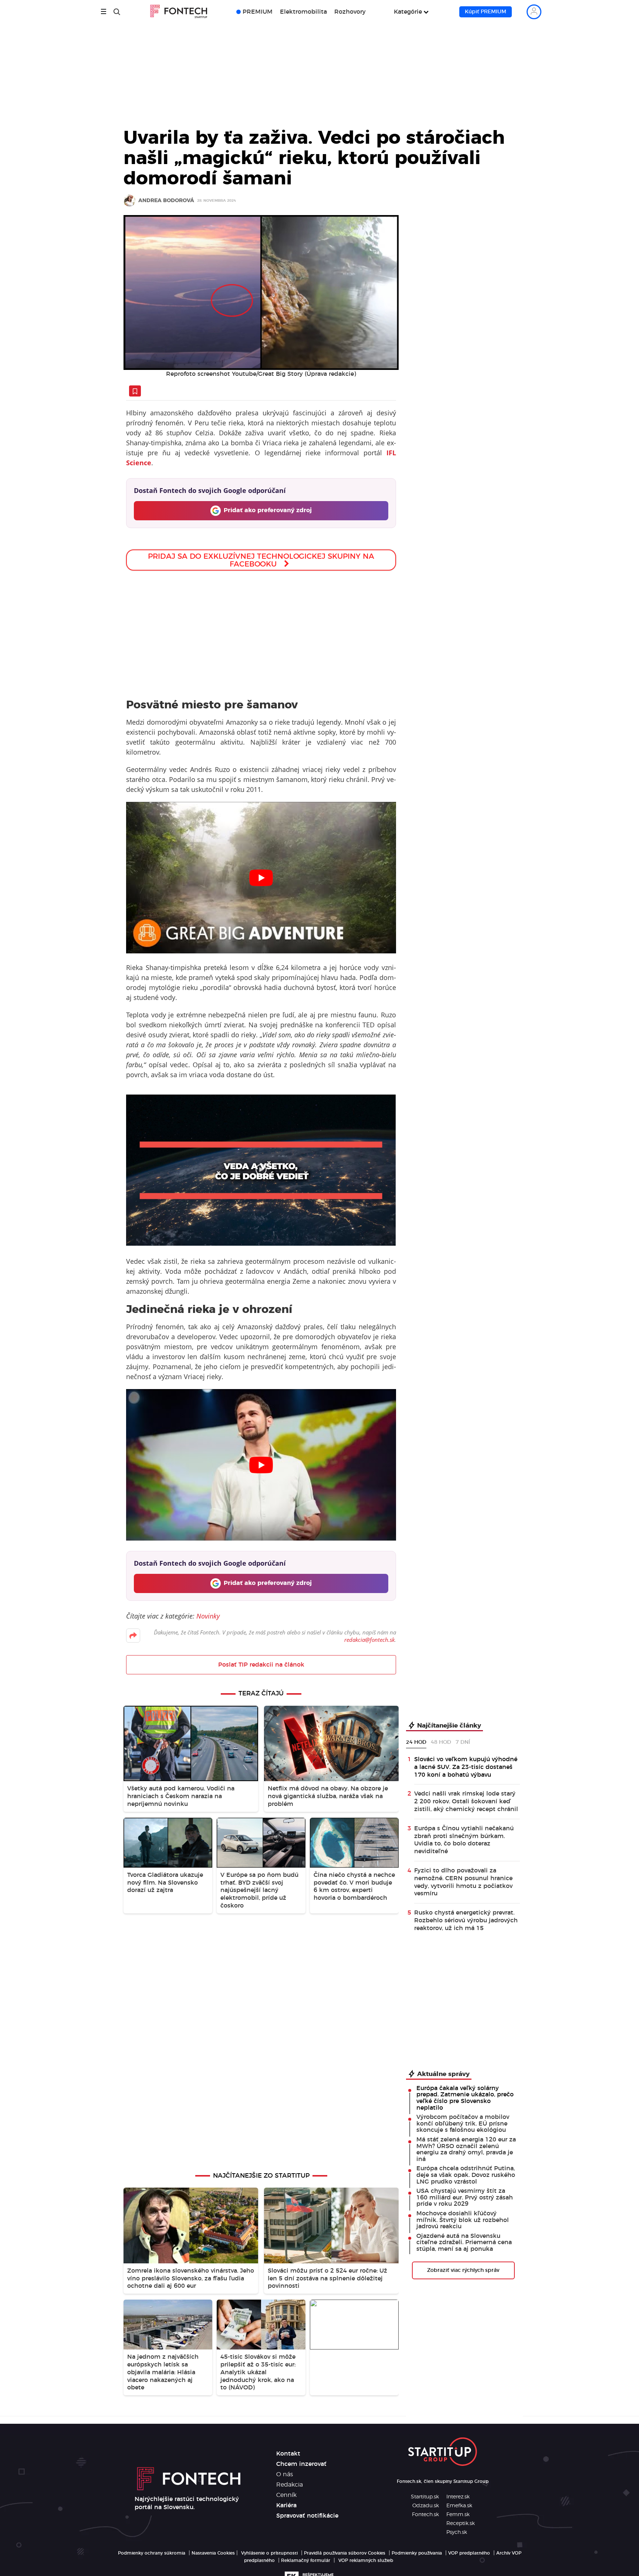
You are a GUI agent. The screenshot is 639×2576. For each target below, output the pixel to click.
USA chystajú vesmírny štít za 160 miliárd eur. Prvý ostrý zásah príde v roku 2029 (465, 2197)
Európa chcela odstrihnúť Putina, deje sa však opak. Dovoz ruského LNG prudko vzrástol (466, 2175)
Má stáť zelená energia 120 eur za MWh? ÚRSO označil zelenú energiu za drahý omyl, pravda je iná (466, 2149)
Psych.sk (457, 2532)
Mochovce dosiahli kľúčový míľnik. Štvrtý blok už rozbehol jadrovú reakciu (463, 2220)
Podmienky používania (417, 2553)
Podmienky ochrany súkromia (152, 2553)
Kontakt (288, 2454)
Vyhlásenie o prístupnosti (269, 2553)
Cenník (286, 2495)
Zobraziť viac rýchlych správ (463, 2270)
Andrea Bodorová (166, 201)
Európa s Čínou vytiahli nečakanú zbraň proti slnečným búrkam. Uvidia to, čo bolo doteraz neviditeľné (464, 1840)
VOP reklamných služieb (366, 2560)
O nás (285, 2474)
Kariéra (286, 2505)
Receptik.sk (461, 2524)
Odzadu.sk (426, 2506)
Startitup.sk (425, 2497)
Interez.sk (458, 2497)
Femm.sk (458, 2515)
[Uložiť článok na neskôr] (135, 391)
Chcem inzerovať (301, 2464)
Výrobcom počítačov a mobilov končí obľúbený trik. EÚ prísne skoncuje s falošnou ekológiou (463, 2124)
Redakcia (290, 2485)
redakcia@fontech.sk (369, 1640)
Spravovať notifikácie (307, 2516)
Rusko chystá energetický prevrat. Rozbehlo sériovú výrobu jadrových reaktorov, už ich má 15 (466, 1920)
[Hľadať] (117, 12)
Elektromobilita (303, 12)
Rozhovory (350, 12)
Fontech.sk (425, 2515)
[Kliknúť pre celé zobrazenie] (261, 292)
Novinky (208, 1616)
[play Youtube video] (261, 878)
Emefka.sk (459, 2506)
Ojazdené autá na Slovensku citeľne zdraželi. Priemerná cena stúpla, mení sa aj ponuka (464, 2242)
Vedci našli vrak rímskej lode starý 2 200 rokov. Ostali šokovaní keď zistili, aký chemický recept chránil (466, 1801)
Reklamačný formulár (306, 2560)
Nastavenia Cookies (213, 2553)
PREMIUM (258, 12)
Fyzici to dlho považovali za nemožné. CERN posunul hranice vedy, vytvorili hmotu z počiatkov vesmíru (463, 1882)
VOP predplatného (469, 2553)
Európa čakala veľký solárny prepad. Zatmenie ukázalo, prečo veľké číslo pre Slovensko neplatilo (465, 2098)
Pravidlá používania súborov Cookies (345, 2553)
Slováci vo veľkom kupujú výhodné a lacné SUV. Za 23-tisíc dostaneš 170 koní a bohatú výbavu (466, 1767)
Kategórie (408, 12)
